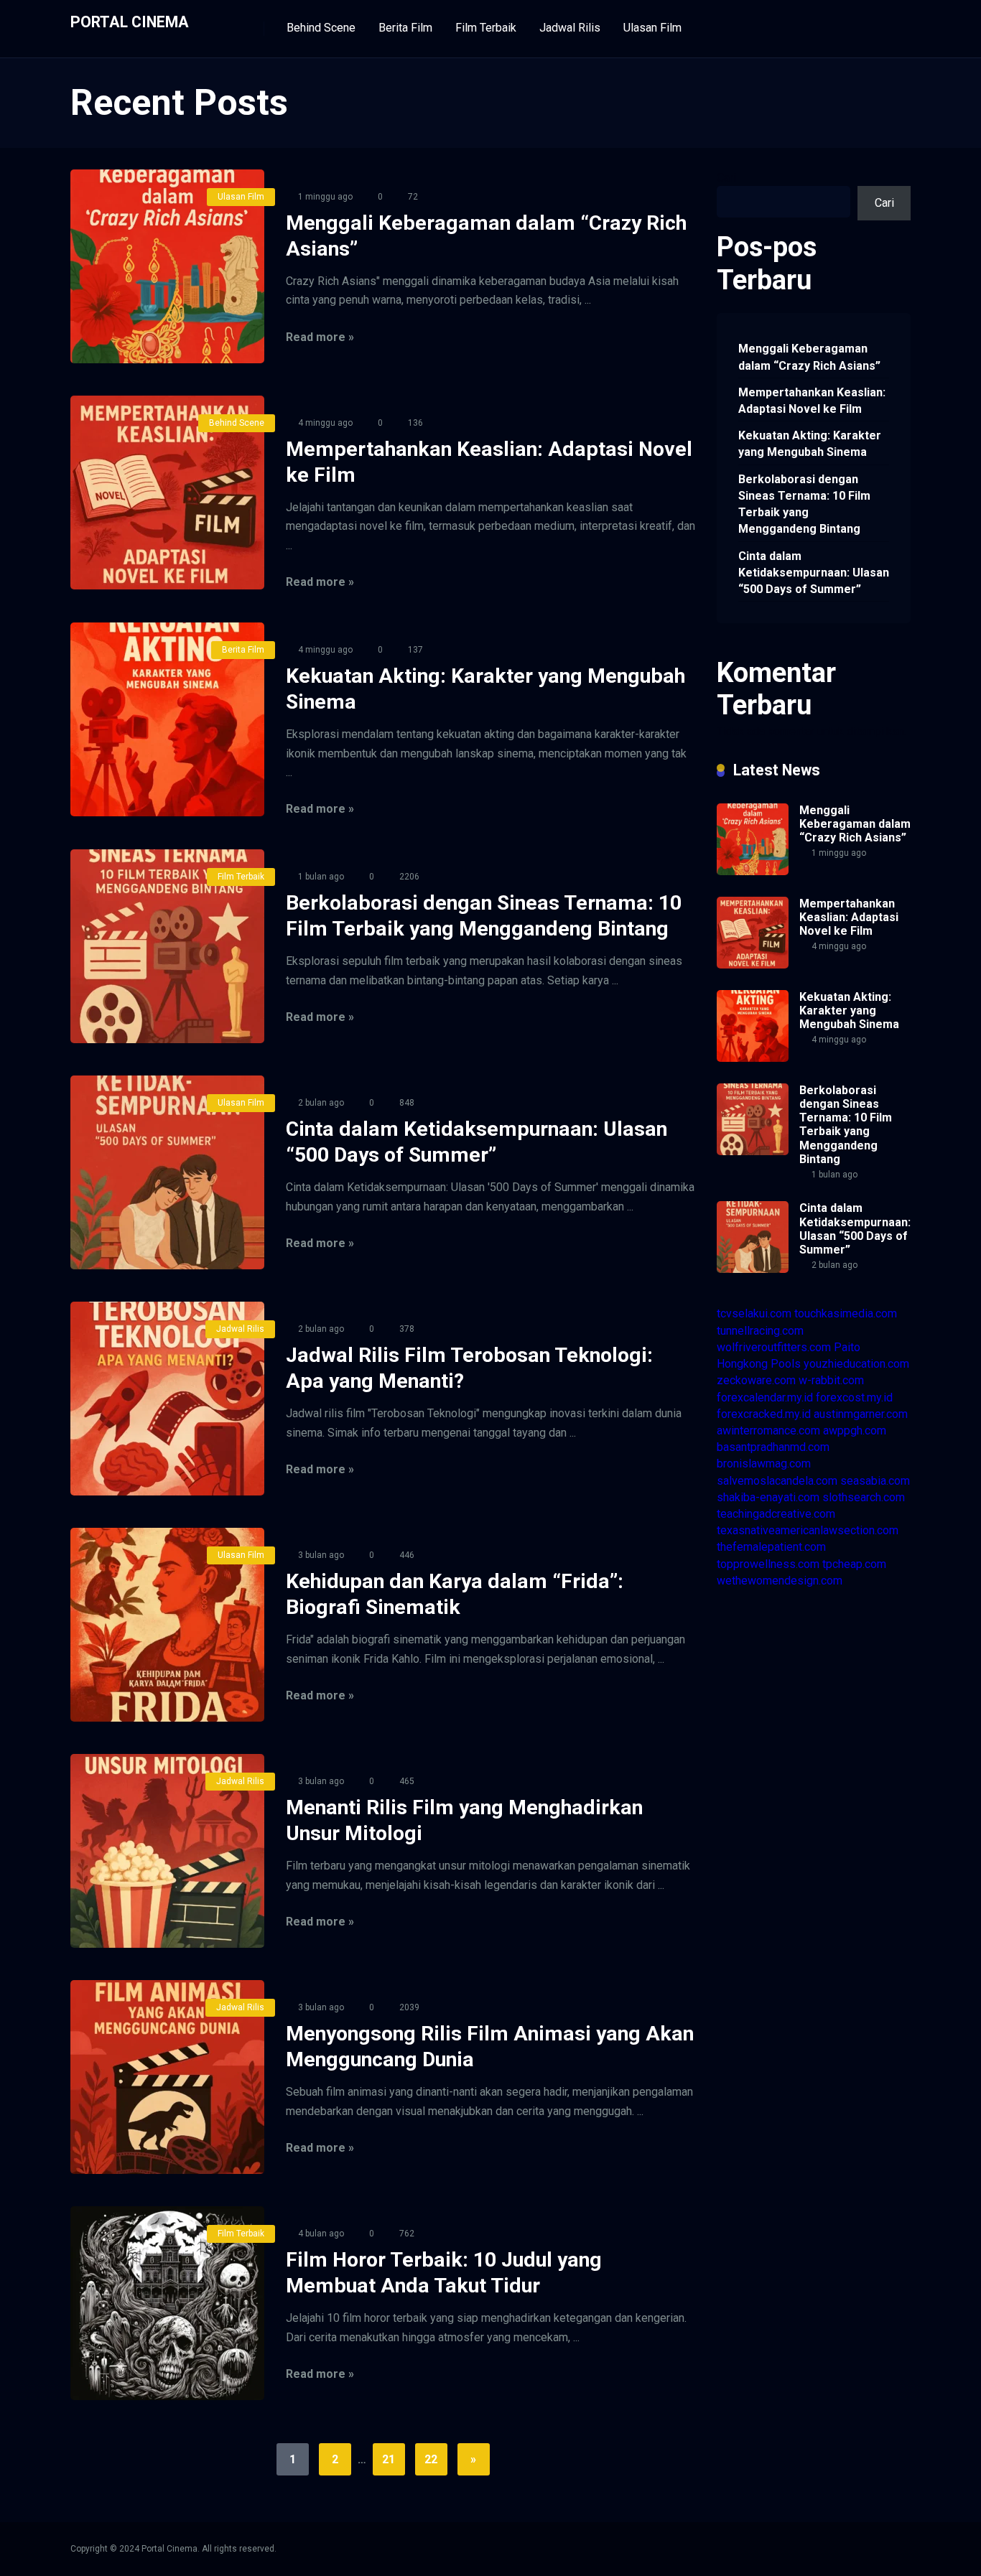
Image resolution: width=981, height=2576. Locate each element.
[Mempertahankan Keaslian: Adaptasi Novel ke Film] (167, 493)
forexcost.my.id (854, 1397)
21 (389, 2459)
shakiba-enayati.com (768, 1497)
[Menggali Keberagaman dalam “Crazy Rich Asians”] (167, 266)
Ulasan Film (652, 28)
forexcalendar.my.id (765, 1397)
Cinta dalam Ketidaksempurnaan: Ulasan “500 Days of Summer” (814, 573)
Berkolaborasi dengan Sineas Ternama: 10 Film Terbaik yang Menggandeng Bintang (804, 504)
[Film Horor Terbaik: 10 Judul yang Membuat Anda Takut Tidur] (167, 2303)
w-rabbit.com (831, 1380)
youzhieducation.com (856, 1364)
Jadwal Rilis (570, 28)
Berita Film (405, 28)
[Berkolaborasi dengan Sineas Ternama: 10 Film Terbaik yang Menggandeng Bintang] (167, 946)
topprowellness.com (768, 1564)
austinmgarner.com (861, 1414)
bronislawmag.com (764, 1464)
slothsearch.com (864, 1497)
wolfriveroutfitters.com (774, 1347)
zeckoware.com (756, 1380)
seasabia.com (875, 1481)
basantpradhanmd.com (773, 1447)
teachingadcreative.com (776, 1514)
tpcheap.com (854, 1564)
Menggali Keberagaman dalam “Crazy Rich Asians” (809, 357)
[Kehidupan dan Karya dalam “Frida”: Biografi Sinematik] (167, 1625)
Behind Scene (321, 28)
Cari (726, 178)
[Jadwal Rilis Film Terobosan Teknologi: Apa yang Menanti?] (167, 1399)
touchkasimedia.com (846, 1313)
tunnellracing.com (760, 1331)
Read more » (320, 337)
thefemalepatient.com (771, 1547)
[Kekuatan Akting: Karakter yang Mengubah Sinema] (167, 719)
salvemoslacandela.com (777, 1481)
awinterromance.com (768, 1431)
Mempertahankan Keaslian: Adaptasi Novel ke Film (812, 401)
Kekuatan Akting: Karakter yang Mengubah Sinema (810, 444)
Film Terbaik (486, 28)
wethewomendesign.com (780, 1581)
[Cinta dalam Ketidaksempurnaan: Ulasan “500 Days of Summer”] (167, 1172)
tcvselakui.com (754, 1313)
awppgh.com (855, 1431)
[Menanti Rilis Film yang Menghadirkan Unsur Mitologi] (167, 1851)
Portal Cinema (130, 21)
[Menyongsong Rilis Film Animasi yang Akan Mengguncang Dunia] (167, 2077)
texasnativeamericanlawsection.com (808, 1530)
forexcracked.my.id (764, 1414)
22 (431, 2459)
